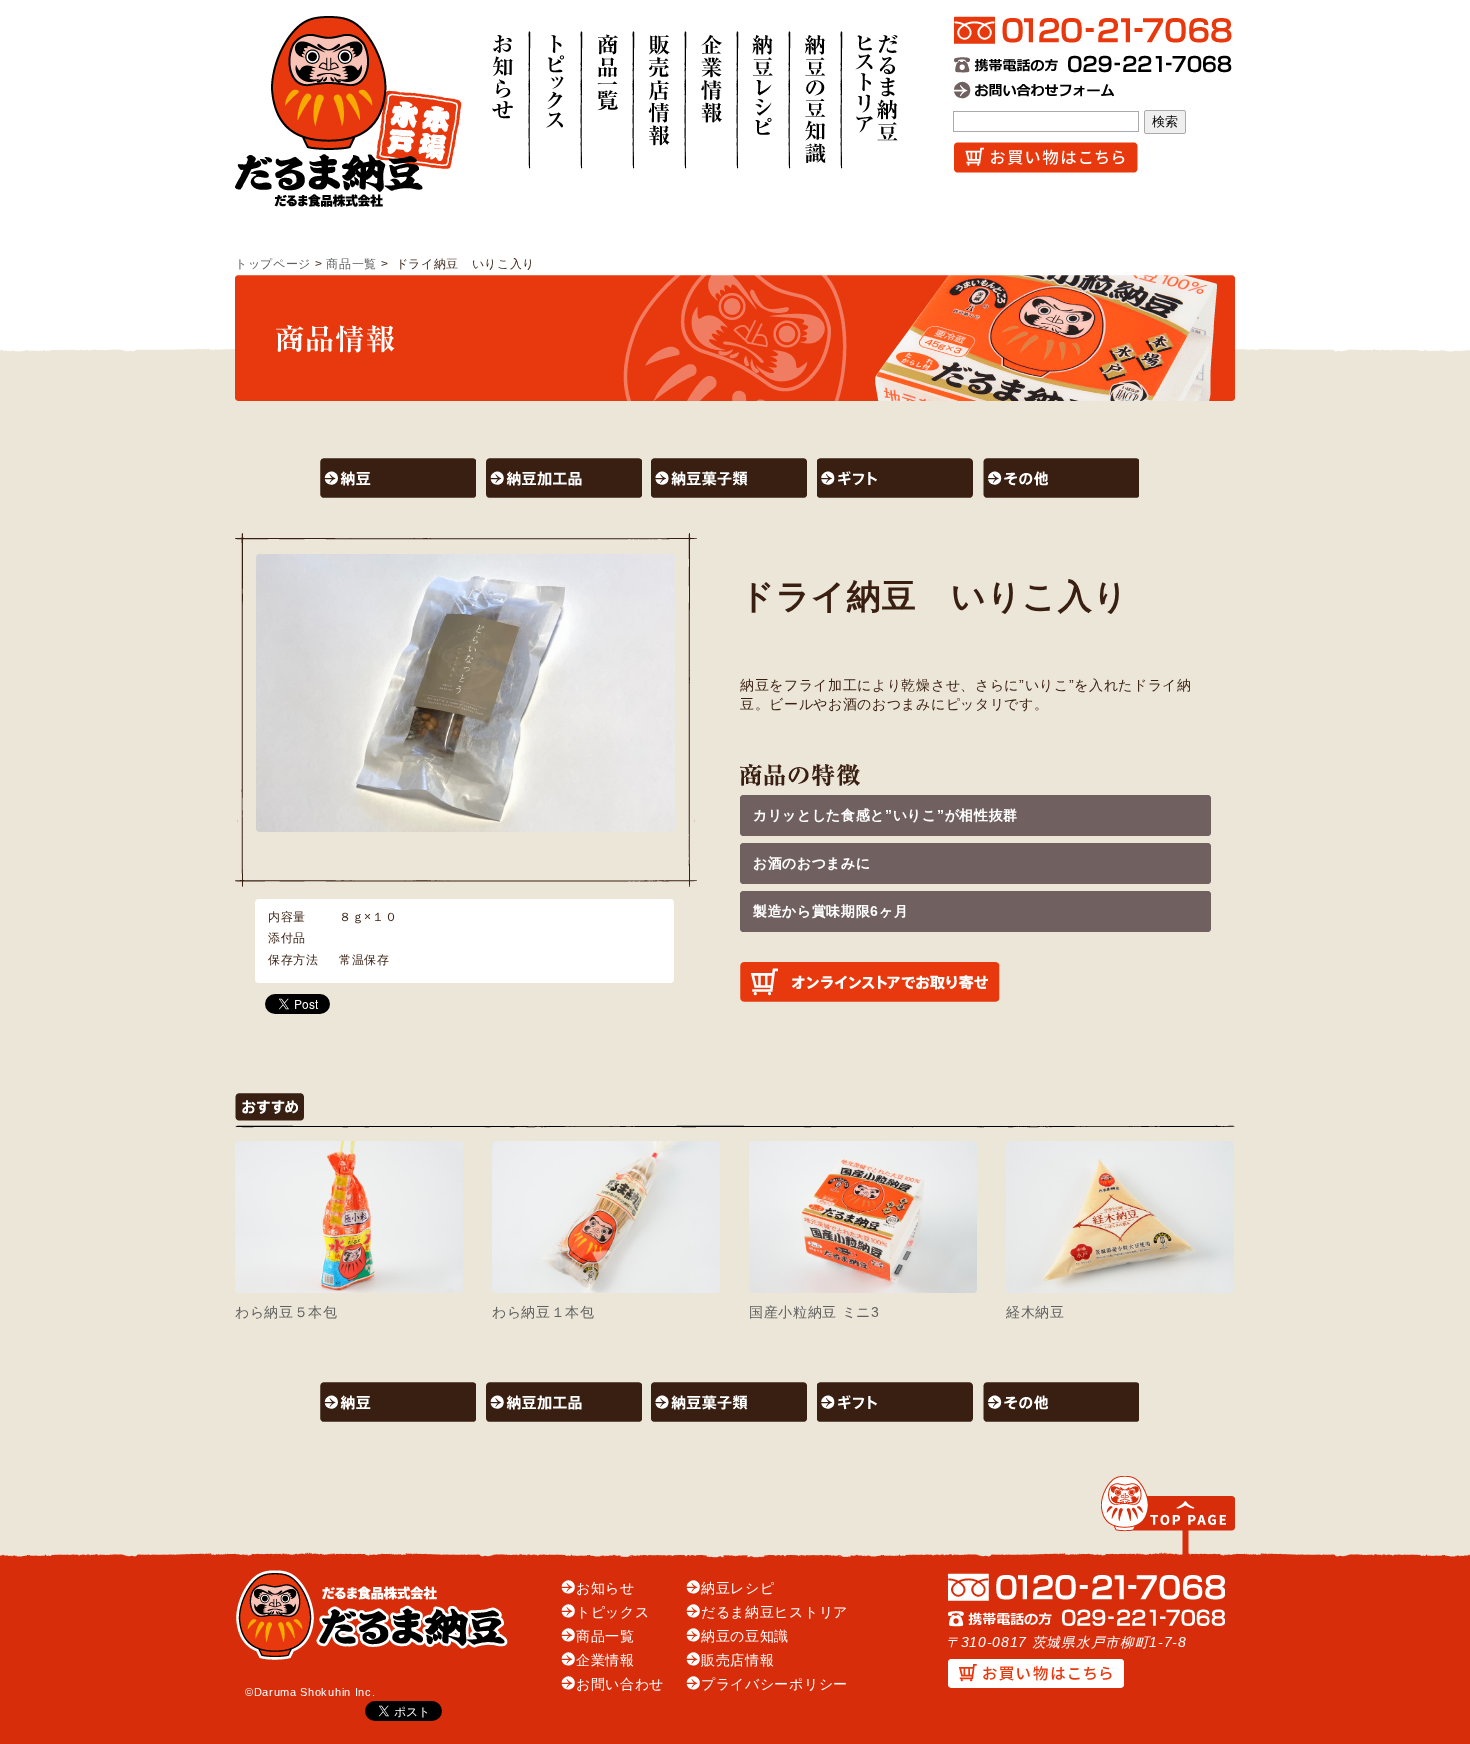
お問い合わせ (620, 1684)
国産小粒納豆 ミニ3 (814, 1312)
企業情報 (605, 1660)
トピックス (612, 1612)
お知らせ (605, 1588)
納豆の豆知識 (745, 1636)
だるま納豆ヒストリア (774, 1612)
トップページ (273, 264)
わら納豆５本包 (286, 1312)
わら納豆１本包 (543, 1312)
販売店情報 (737, 1660)
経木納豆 (1035, 1312)
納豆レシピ (737, 1588)
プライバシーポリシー (774, 1684)
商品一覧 (351, 264)
